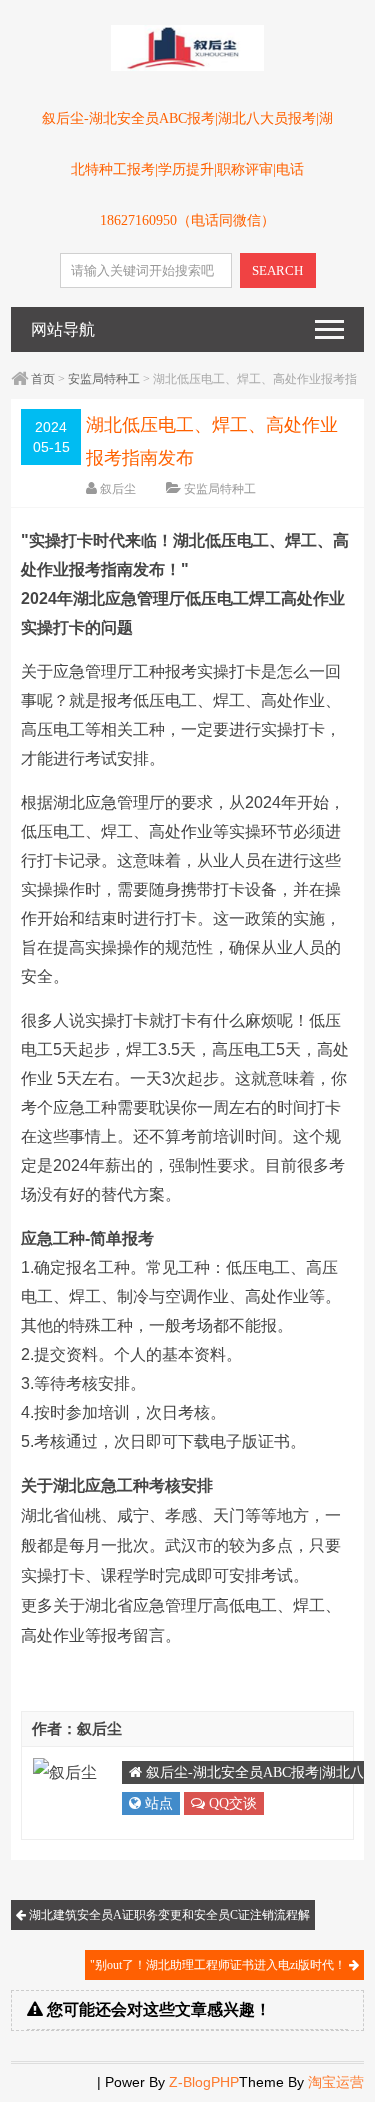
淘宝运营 (336, 2082)
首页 (43, 379)
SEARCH (277, 270)
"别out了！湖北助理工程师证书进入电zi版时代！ (219, 1965)
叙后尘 (118, 489)
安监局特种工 (104, 379)
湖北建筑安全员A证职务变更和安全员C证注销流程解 (168, 1915)
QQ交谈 (231, 1803)
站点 (157, 1803)
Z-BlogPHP (204, 2082)
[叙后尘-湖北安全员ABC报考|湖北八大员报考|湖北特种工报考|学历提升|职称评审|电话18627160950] (187, 67)
